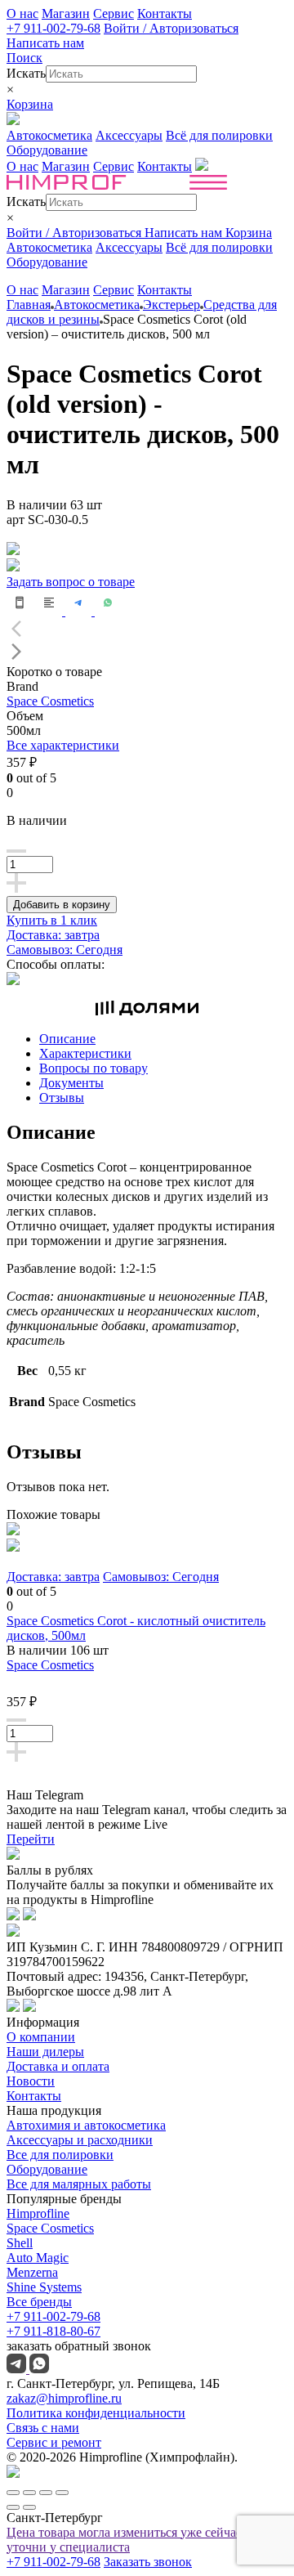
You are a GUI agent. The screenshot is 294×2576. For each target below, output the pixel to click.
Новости (31, 2081)
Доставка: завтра (53, 935)
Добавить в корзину (62, 905)
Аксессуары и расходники (80, 2140)
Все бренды (39, 2302)
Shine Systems (44, 2287)
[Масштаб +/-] (62, 2493)
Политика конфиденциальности (96, 2413)
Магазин (66, 13)
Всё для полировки (219, 135)
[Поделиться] (29, 2493)
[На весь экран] (46, 2493)
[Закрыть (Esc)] (13, 2493)
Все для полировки (60, 2155)
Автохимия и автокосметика (86, 2125)
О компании (41, 2037)
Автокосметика (49, 135)
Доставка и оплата (58, 2066)
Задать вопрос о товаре (71, 582)
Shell (20, 2243)
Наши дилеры (45, 2052)
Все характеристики (63, 745)
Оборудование (47, 150)
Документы (71, 1083)
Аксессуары (129, 135)
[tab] (163, 1039)
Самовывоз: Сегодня (65, 950)
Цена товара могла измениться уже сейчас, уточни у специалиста (126, 2540)
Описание (67, 1039)
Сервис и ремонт (54, 2442)
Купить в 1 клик (52, 920)
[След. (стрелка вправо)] (29, 2507)
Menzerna (32, 2272)
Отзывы (62, 1098)
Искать (26, 73)
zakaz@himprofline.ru (64, 2398)
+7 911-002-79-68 (53, 28)
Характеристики (85, 1053)
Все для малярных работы (79, 2184)
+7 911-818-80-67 (53, 2331)
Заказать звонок (148, 2562)
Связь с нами (43, 2428)
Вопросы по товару (94, 1068)
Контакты (165, 13)
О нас (22, 13)
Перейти (31, 1839)
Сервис (114, 13)
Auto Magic (38, 2258)
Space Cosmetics (50, 701)
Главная (29, 305)
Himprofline (38, 2213)
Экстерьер (171, 305)
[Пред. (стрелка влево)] (13, 2507)
